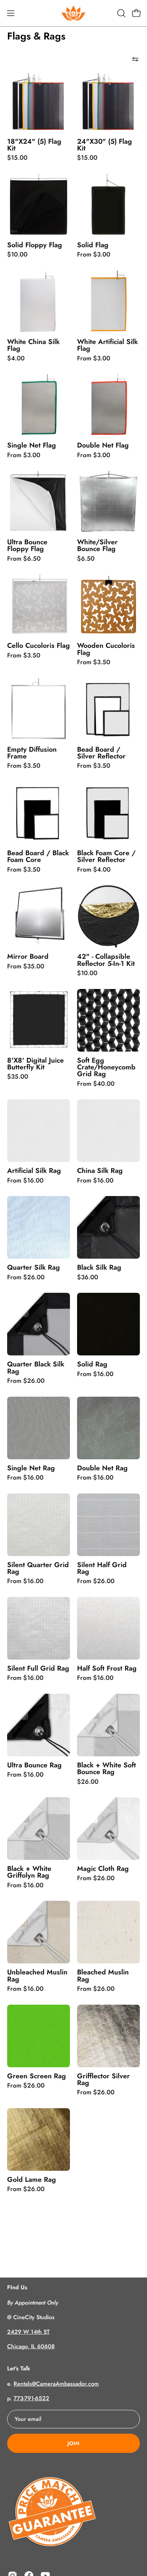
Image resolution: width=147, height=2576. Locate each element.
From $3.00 (94, 255)
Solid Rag (92, 1364)
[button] (121, 13)
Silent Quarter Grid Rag (38, 1568)
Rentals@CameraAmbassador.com (56, 2384)
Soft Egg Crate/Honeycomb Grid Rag (106, 1067)
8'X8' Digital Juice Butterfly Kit (36, 1064)
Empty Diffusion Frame (32, 753)
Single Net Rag (31, 1468)
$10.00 (17, 255)
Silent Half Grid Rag (102, 1568)
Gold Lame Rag (32, 2180)
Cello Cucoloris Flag (39, 646)
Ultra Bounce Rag (34, 1765)
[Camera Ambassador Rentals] (73, 13)
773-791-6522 (31, 2398)
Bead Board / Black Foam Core (38, 856)
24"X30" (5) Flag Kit (105, 145)
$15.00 (17, 158)
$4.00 (16, 359)
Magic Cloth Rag (103, 1869)
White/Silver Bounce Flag (97, 546)
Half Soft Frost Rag (107, 1668)
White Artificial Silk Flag (107, 345)
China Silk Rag (100, 1171)
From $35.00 (26, 967)
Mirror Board (28, 956)
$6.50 (86, 559)
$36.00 (88, 1278)
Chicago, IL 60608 (31, 2346)
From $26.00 (26, 1278)
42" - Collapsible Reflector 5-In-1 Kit (106, 960)
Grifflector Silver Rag (103, 2080)
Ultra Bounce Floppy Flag (27, 546)
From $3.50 (24, 656)
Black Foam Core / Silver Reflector (106, 856)
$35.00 (18, 1077)
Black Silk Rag (99, 1267)
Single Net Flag (32, 445)
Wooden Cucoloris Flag (106, 649)
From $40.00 (96, 1084)
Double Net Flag (103, 445)
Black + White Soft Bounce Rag (107, 1769)
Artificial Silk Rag (34, 1171)
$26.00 (88, 1782)
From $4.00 (94, 870)
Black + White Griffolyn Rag (29, 1872)
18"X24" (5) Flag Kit (34, 145)
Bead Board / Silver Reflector (101, 753)
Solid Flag (93, 245)
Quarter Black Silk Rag (36, 1368)
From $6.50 (24, 559)
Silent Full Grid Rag (38, 1668)
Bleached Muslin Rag (103, 1976)
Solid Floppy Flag (35, 245)
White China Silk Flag (33, 345)
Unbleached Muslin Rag (37, 1976)
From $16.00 (25, 1181)
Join (73, 2443)
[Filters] (135, 59)
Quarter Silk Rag (34, 1267)
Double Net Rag (102, 1468)
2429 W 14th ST (28, 2332)
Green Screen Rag (37, 2076)
